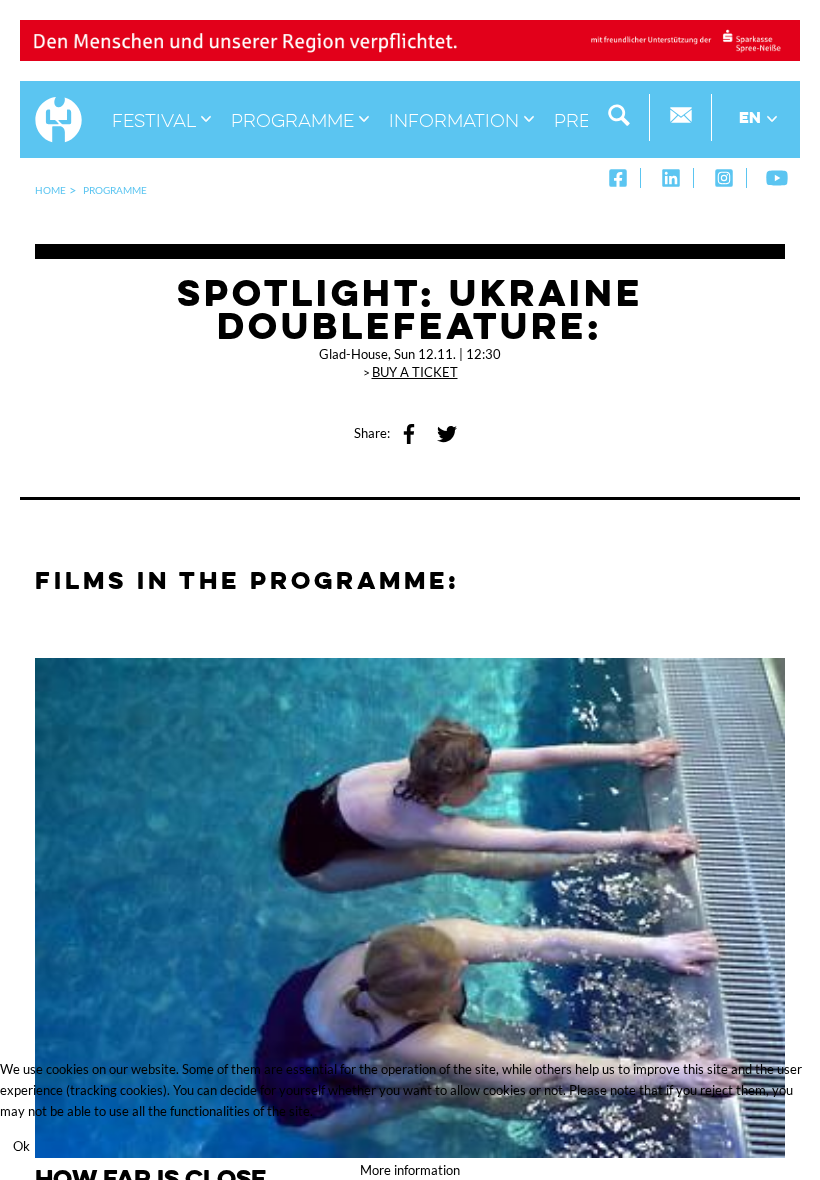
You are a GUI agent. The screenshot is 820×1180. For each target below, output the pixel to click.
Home (50, 190)
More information (410, 1170)
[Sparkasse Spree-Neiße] (410, 39)
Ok (21, 1146)
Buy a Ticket (415, 372)
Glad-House (353, 354)
